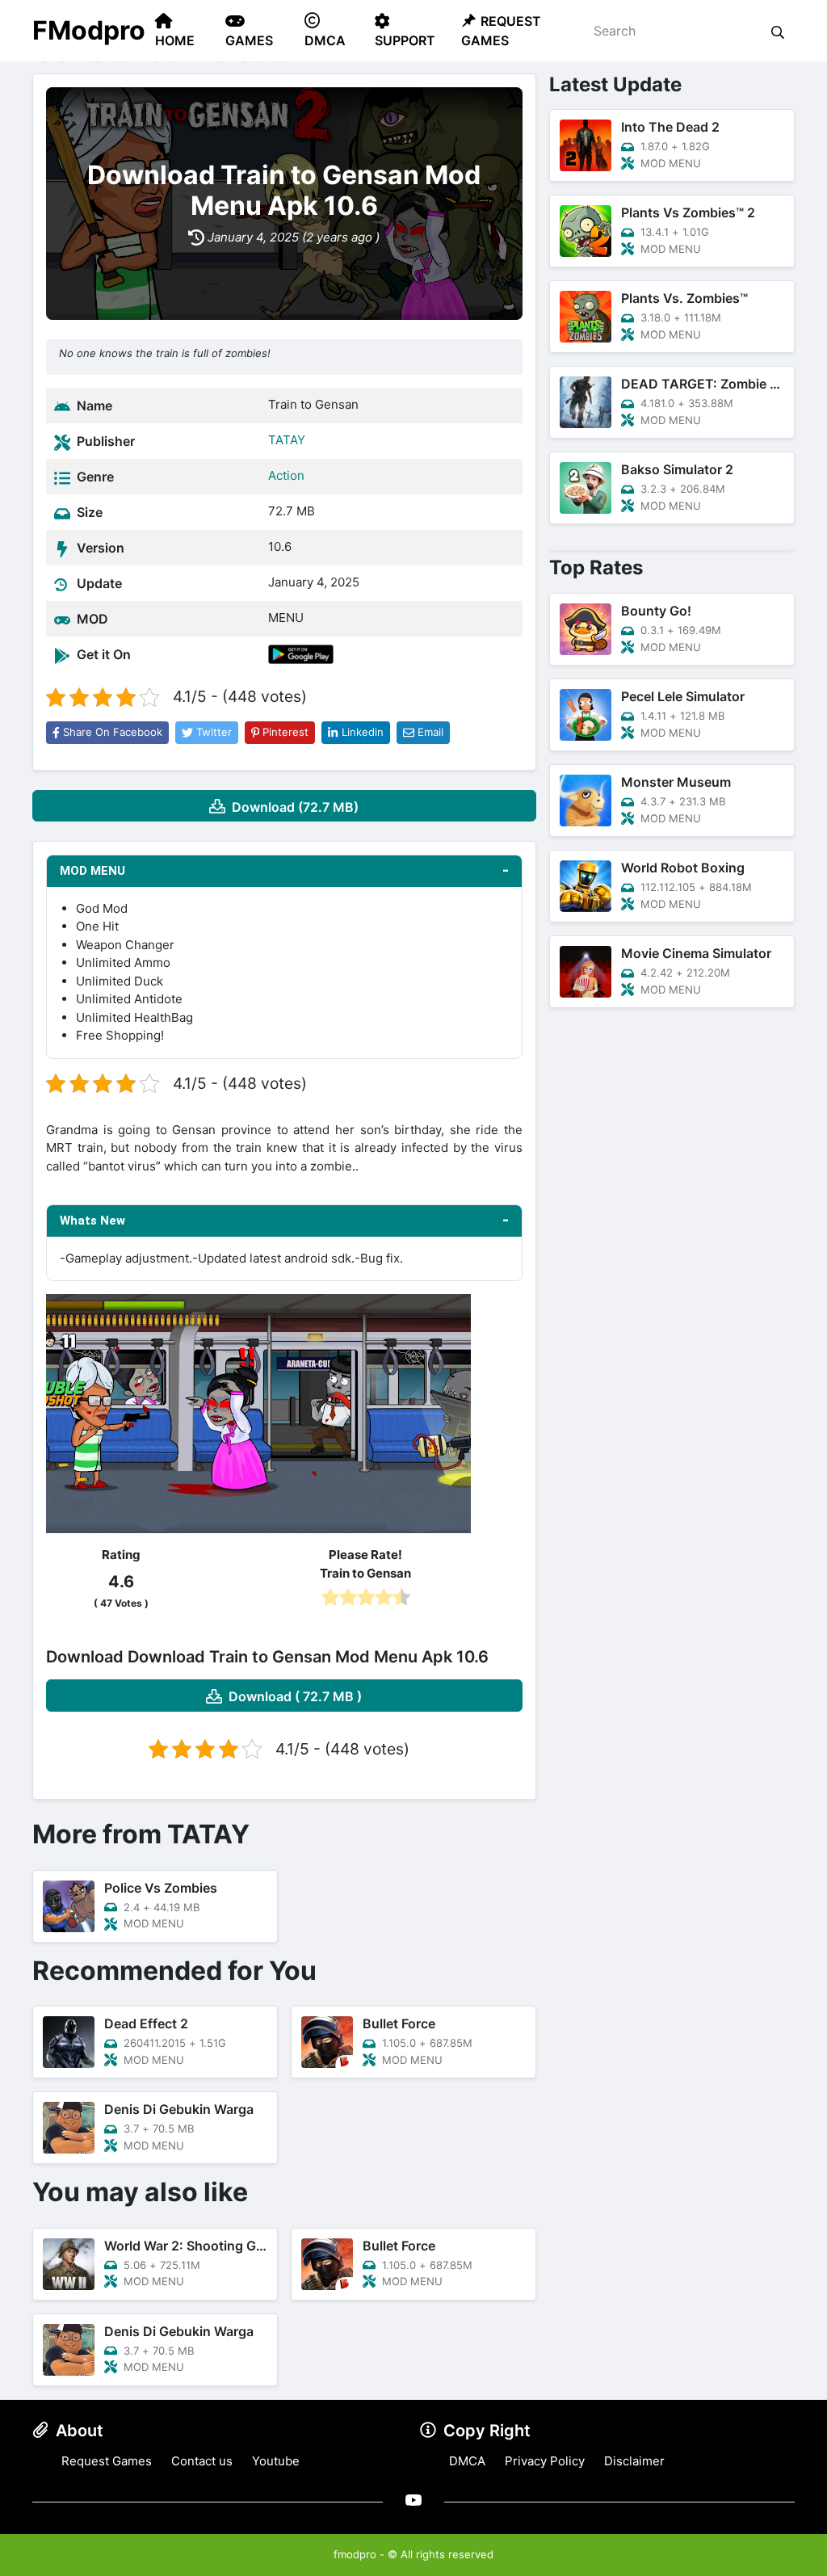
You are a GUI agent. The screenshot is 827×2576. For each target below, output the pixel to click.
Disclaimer (634, 2461)
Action (286, 475)
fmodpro (355, 2554)
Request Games (107, 2461)
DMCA (467, 2461)
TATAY (287, 440)
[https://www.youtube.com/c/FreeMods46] (413, 2500)
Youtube (276, 2461)
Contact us (202, 2461)
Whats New (92, 1221)
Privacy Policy (545, 2461)
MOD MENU (92, 871)
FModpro (89, 30)
